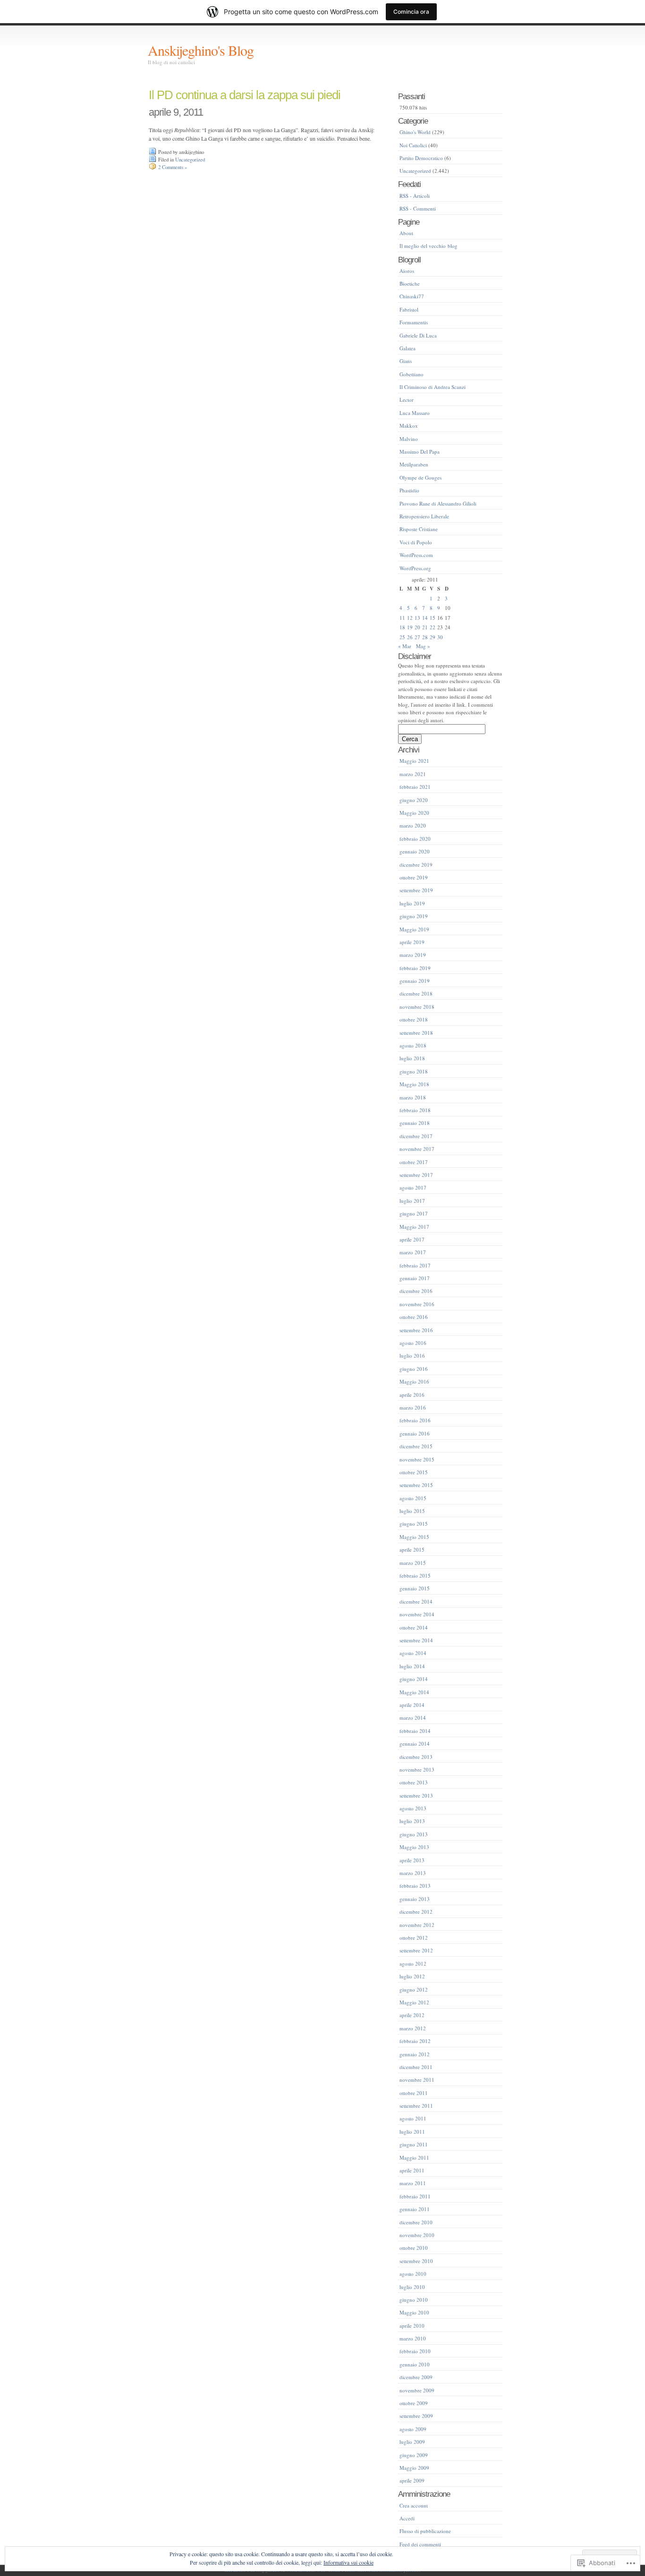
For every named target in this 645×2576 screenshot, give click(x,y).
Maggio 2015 (414, 1537)
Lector (407, 400)
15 (433, 618)
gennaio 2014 (415, 1744)
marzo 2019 (413, 955)
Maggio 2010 (414, 2312)
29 (433, 637)
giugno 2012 (414, 1989)
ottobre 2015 (414, 1472)
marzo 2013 (413, 1873)
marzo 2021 (413, 774)
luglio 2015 (412, 1511)
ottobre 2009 (414, 2403)
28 (425, 637)
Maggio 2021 (414, 761)
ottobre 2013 (414, 1782)
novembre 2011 (417, 2080)
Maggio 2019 (414, 929)
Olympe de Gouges (420, 477)
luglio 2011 (412, 2132)
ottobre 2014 (414, 1627)
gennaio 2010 (415, 2364)
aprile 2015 (412, 1550)
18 (402, 627)
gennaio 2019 (415, 981)
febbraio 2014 (415, 1731)
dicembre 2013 (416, 1757)
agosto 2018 (413, 1045)
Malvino (409, 439)
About (406, 233)
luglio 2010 (412, 2287)
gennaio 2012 (415, 2054)
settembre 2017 (416, 1175)
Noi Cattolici (413, 145)
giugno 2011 (414, 2144)
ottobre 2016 (414, 1317)
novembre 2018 (417, 1007)
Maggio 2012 (414, 2002)
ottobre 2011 (414, 2093)
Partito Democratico (421, 158)
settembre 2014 (416, 1640)
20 (417, 627)
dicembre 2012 (416, 1912)
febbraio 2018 (415, 1110)
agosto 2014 (413, 1653)
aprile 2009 (412, 2480)
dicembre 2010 (416, 2222)
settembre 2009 (416, 2416)
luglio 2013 (412, 1821)
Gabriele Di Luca (418, 335)
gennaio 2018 (415, 1123)
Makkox (409, 426)
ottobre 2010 (414, 2248)
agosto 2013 (413, 1808)
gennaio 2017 (415, 1278)
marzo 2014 (413, 1718)
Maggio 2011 (414, 2158)
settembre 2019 (416, 890)
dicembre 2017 (416, 1136)
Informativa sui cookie (348, 2562)
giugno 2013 (414, 1834)
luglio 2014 (412, 1666)
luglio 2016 (412, 1356)
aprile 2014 (412, 1705)
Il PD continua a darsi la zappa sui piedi (245, 95)
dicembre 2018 (416, 993)
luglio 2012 (412, 1976)
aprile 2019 (412, 942)
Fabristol (409, 309)
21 (425, 627)
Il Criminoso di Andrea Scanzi (433, 387)
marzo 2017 (413, 1252)
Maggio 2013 (414, 1847)
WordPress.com (416, 555)
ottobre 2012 (414, 1938)
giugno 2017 (414, 1213)
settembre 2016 (416, 1330)
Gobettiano (412, 374)
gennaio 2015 (415, 1588)
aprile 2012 (412, 2015)
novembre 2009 (417, 2390)
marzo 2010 (413, 2338)
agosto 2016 (413, 1343)
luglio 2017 (412, 1201)
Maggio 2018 (414, 1084)
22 (433, 627)
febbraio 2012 (415, 2041)
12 (410, 618)
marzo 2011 (413, 2183)
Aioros (407, 271)
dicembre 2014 (416, 1601)
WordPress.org (415, 568)
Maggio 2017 (414, 1227)
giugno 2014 (414, 1679)
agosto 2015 (413, 1498)
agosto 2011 (413, 2118)
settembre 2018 (416, 1033)
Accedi (407, 2518)
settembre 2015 (416, 1485)
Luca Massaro (415, 413)
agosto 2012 (413, 1964)
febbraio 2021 (415, 787)
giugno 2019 (414, 916)
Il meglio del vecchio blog (429, 246)
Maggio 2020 (414, 813)
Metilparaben (414, 464)
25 (402, 637)
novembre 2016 (417, 1304)
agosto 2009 (413, 2429)
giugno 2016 (414, 1369)
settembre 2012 (416, 1950)
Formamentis (414, 322)
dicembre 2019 (416, 865)
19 (410, 627)
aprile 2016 (412, 1395)
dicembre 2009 (416, 2377)
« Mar (405, 646)
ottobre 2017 (414, 1162)
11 (402, 618)
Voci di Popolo (416, 542)
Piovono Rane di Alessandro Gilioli (438, 503)
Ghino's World (415, 132)
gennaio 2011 (415, 2209)
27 (417, 637)
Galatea (407, 348)
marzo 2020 (413, 825)
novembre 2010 (417, 2235)
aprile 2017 (412, 1239)
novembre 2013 (417, 1769)
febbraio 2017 (415, 1265)
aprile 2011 (412, 2170)
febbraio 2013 (415, 1886)
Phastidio (409, 490)
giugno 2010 (414, 2300)
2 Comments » (173, 167)
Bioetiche (410, 283)
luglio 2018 (412, 1058)
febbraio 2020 (415, 839)
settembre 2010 (416, 2261)
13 (417, 618)
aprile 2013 (412, 1860)
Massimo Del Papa (420, 452)
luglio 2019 (412, 903)
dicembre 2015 (416, 1446)
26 (410, 637)
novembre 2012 (417, 1925)
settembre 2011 (416, 2106)
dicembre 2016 (416, 1291)
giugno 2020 (414, 800)
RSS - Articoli (415, 196)
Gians (406, 361)
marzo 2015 (413, 1563)
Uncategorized (190, 160)
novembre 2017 (417, 1149)
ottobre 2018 (414, 1019)
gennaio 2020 (415, 851)
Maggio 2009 (414, 2468)
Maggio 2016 (414, 1381)
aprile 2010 (412, 2326)
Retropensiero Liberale (424, 516)
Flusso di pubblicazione (425, 2531)
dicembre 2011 (416, 2067)
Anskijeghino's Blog (201, 50)
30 (440, 637)
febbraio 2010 (415, 2351)
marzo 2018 (413, 1097)
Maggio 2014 (414, 1692)
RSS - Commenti (418, 208)
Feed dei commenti (420, 2544)
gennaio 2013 (415, 1899)
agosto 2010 (413, 2274)
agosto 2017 (413, 1187)
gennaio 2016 (415, 1433)
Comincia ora (411, 12)
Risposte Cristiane (419, 529)
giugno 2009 (414, 2455)
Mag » (423, 646)
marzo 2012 (413, 2028)
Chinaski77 (412, 296)
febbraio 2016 (415, 1420)
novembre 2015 (417, 1459)
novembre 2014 (417, 1614)
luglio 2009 (412, 2442)
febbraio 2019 (415, 968)
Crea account (414, 2505)
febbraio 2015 (415, 1575)
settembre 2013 (416, 1795)
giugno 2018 (414, 1071)
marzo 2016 (413, 1407)
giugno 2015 (414, 1524)
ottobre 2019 (414, 877)
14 (425, 618)
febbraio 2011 (415, 2196)
